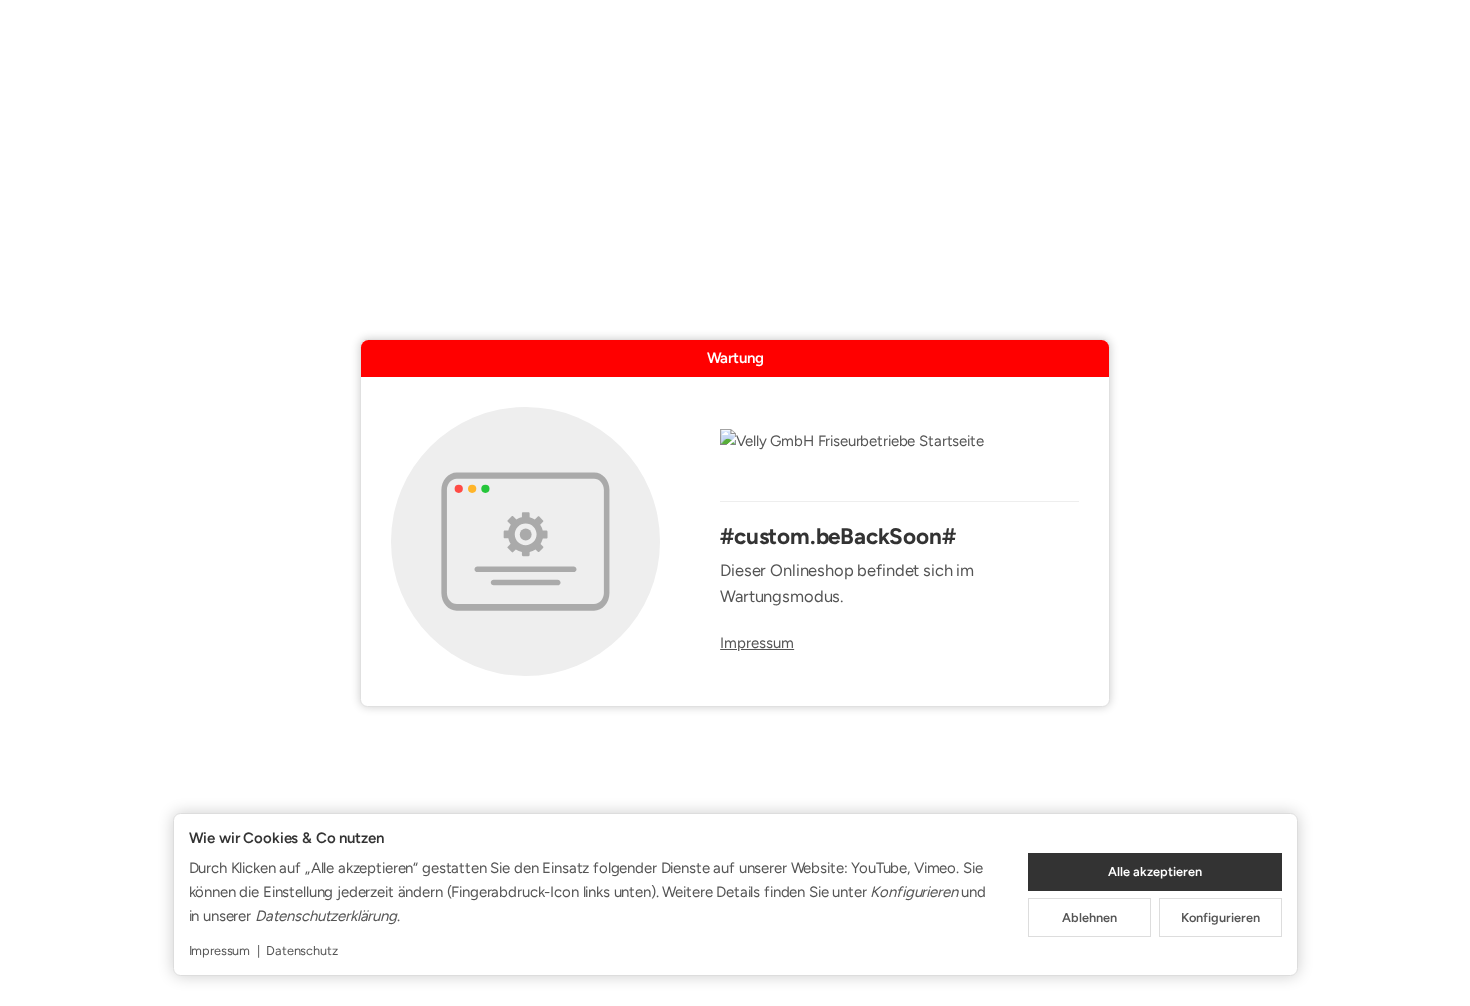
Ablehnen (1089, 917)
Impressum (757, 643)
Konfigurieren (1220, 917)
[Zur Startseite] (899, 454)
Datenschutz (301, 950)
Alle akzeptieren (1155, 871)
